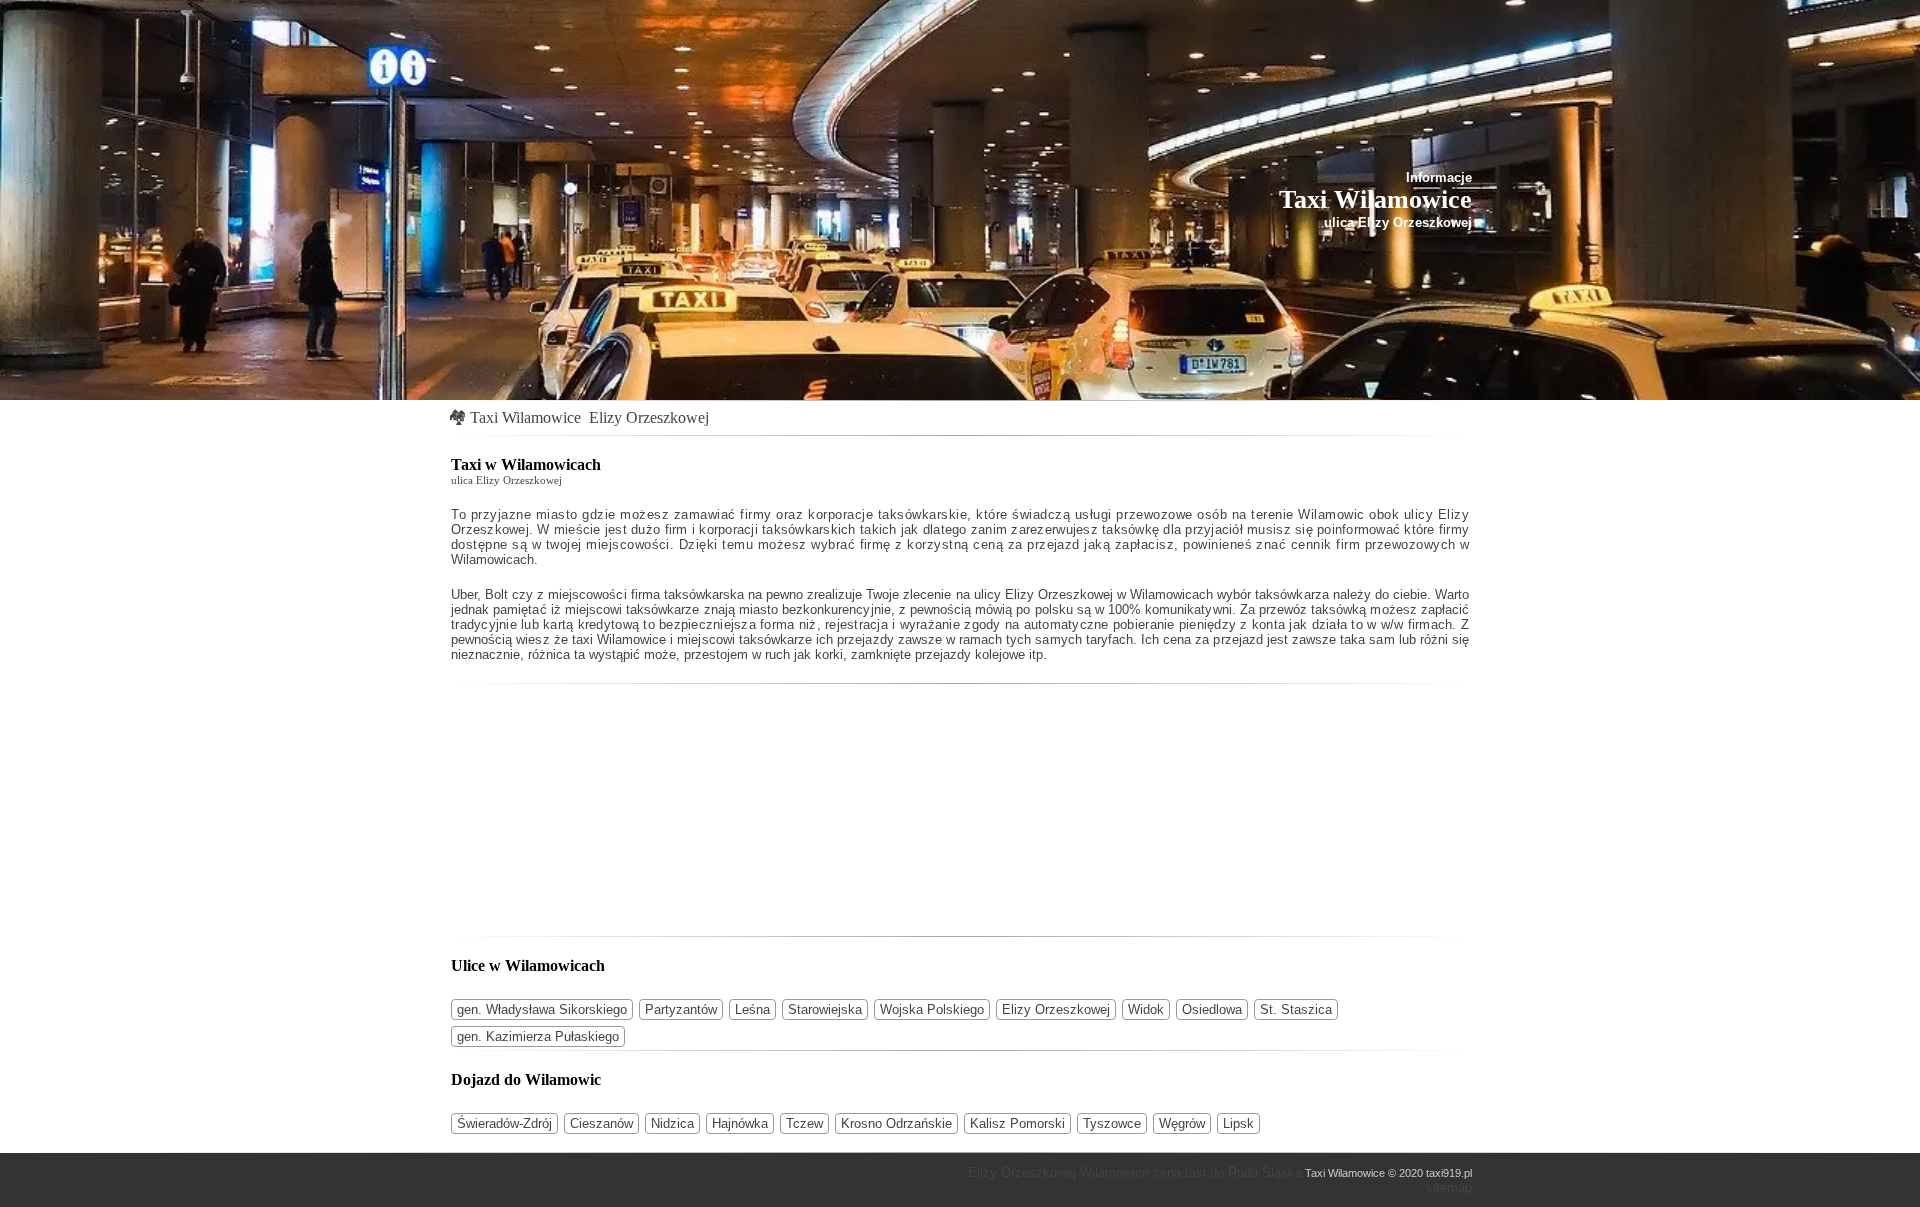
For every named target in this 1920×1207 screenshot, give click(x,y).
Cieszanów (601, 1123)
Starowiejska (825, 1009)
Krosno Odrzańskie (896, 1123)
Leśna (752, 1009)
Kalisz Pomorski (1017, 1123)
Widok (1146, 1009)
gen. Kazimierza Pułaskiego (538, 1036)
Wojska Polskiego (932, 1009)
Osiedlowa (1212, 1009)
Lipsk (1238, 1123)
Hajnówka (740, 1123)
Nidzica (672, 1123)
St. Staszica (1296, 1009)
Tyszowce (1112, 1123)
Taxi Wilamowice (525, 417)
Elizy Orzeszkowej (649, 417)
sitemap (1449, 1187)
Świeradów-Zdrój (504, 1123)
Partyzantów (681, 1009)
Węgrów (1182, 1123)
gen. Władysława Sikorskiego (542, 1009)
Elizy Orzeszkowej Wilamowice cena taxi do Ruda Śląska (1135, 1172)
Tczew (804, 1123)
